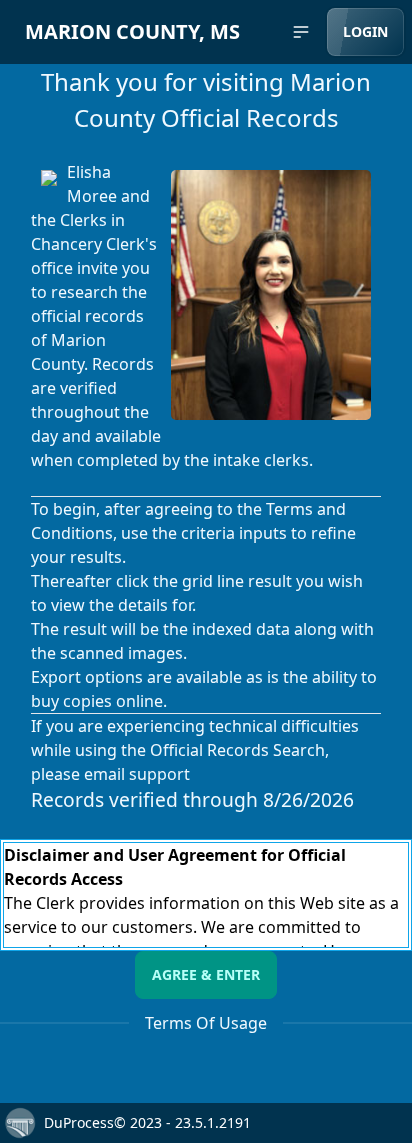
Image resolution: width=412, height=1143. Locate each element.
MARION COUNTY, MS (132, 31)
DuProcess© (85, 1122)
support (159, 774)
